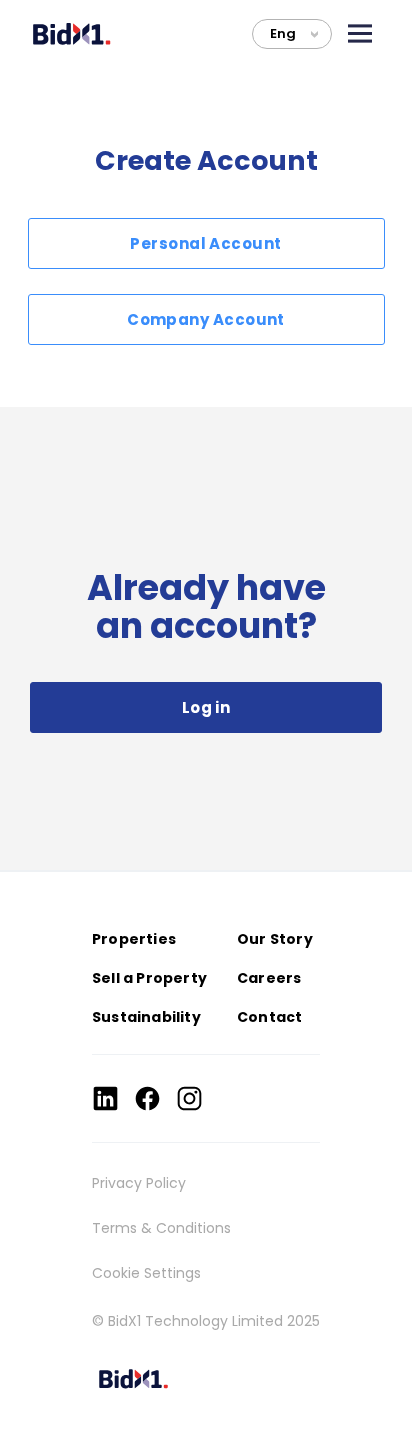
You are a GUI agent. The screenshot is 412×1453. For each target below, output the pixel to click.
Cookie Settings (146, 1273)
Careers (269, 978)
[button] (360, 33)
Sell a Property (149, 978)
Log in (206, 707)
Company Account (206, 319)
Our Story (275, 939)
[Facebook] (147, 1098)
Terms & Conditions (161, 1228)
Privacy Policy (139, 1183)
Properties (134, 939)
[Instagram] (189, 1098)
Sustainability (146, 1017)
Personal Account (205, 243)
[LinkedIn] (105, 1098)
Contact (269, 1017)
